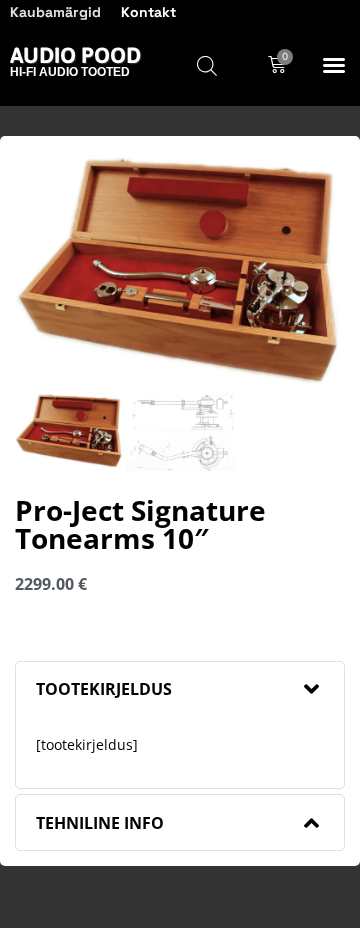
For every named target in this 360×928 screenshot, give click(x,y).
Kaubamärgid (55, 12)
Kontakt (148, 12)
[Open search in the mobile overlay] (207, 65)
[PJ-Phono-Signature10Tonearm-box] (180, 271)
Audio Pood (75, 55)
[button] (334, 65)
